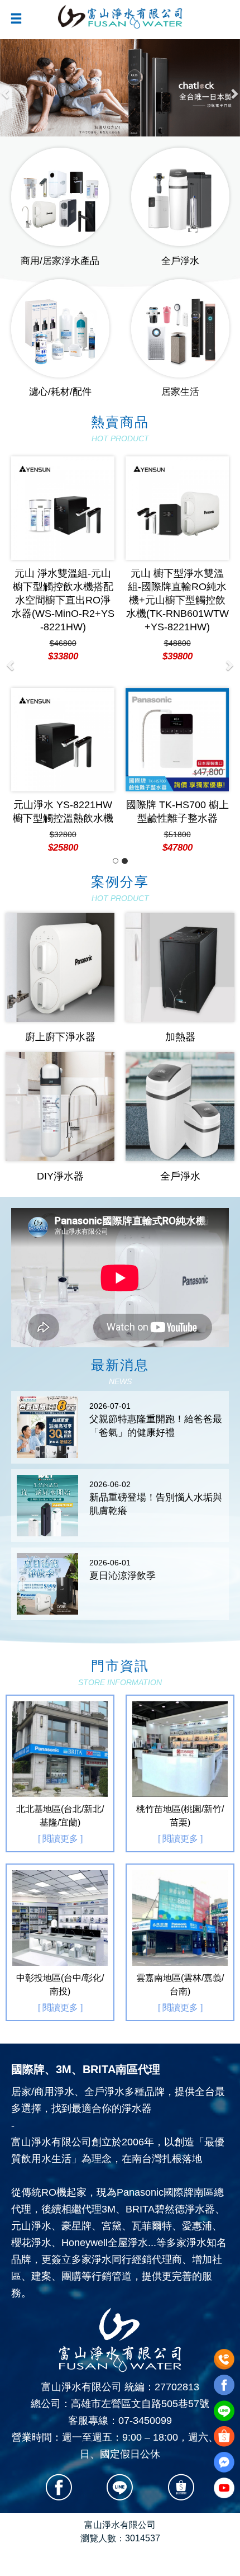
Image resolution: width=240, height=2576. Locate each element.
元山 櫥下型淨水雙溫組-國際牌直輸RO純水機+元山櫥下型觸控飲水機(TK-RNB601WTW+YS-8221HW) (95, 600)
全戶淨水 (180, 261)
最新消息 (120, 1372)
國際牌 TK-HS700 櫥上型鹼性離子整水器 (95, 812)
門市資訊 (120, 1672)
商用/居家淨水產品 (60, 261)
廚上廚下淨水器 (60, 1037)
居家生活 (180, 392)
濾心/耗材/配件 (60, 392)
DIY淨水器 (60, 1176)
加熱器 (180, 1037)
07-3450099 (145, 2421)
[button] (6, 88)
